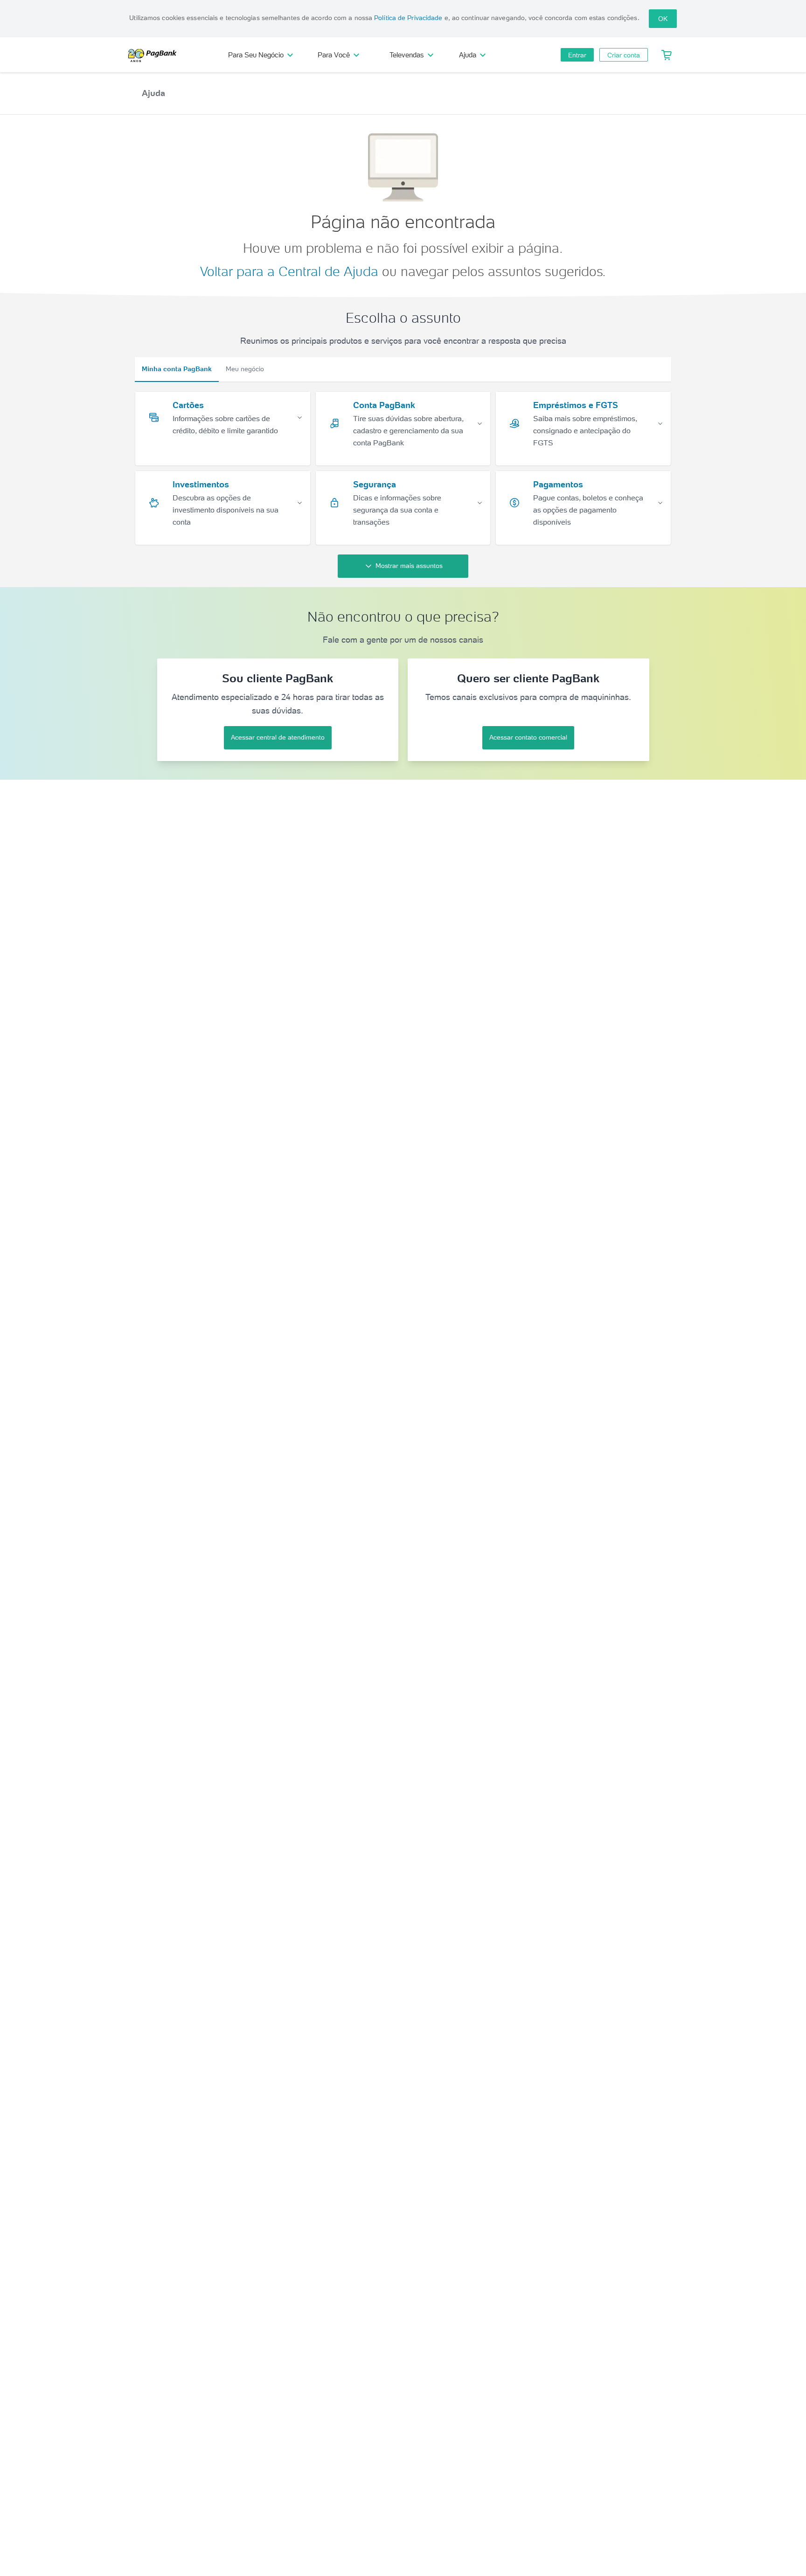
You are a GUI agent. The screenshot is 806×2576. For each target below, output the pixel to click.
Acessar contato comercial (528, 737)
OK (663, 19)
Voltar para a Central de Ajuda (289, 271)
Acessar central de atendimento (278, 737)
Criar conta (624, 55)
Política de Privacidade (408, 18)
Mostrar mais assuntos (409, 566)
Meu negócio (245, 369)
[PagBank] (155, 55)
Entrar (577, 55)
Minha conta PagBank (177, 369)
